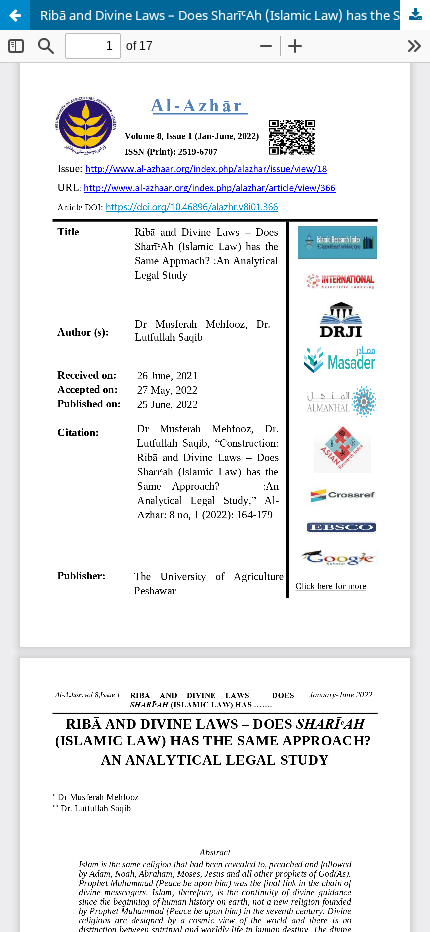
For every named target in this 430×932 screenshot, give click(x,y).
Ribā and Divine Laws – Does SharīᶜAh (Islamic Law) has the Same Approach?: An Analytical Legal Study (235, 15)
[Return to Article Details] (15, 15)
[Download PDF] (415, 15)
